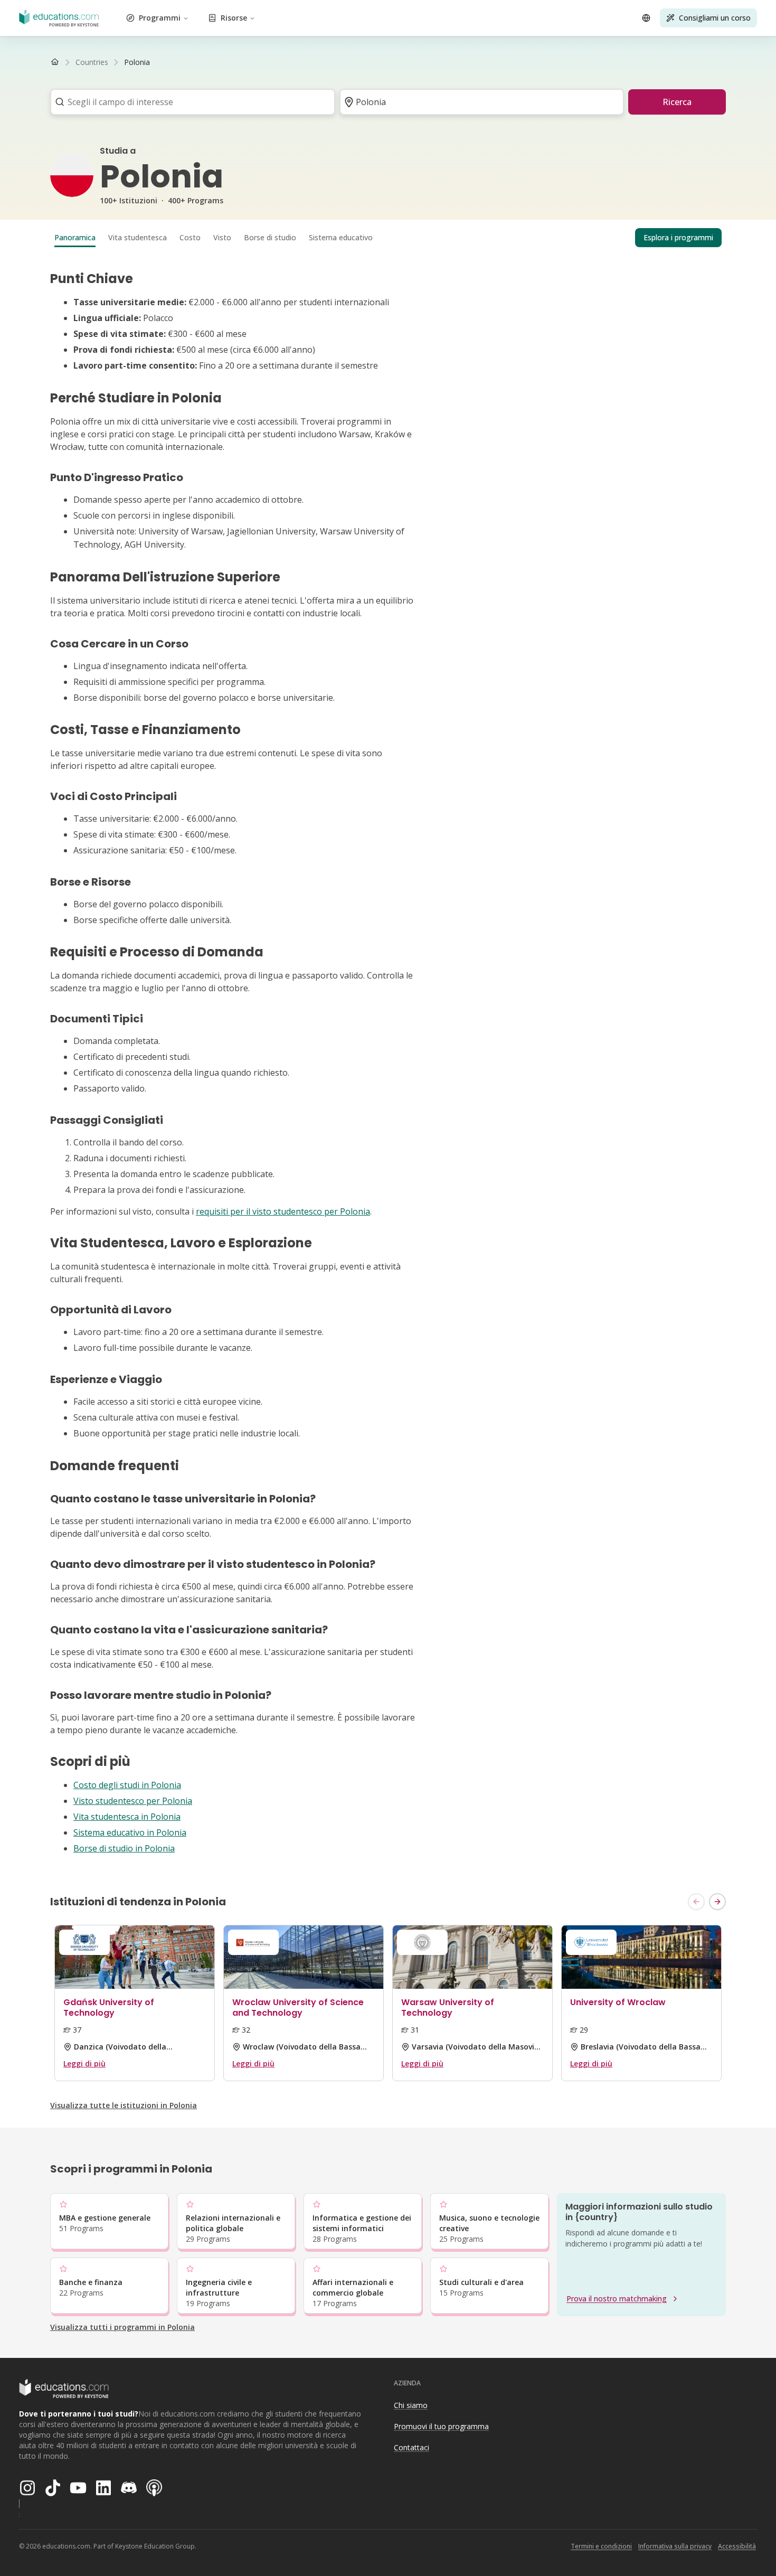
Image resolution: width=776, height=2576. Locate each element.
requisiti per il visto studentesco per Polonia (283, 1211)
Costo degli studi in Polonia (127, 1785)
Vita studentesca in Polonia (127, 1817)
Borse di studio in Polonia (124, 1848)
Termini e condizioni (601, 2546)
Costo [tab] (190, 237)
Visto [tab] (222, 237)
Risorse (234, 18)
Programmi (160, 18)
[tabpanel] (388, 1063)
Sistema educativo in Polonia (130, 1832)
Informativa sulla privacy (675, 2546)
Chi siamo (411, 2405)
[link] (137, 62)
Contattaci (411, 2447)
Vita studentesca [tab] (138, 237)
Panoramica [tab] (75, 237)
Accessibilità (737, 2546)
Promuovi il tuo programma (441, 2426)
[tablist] (388, 238)
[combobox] (189, 102)
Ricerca (677, 102)
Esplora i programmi (678, 237)
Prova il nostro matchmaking (617, 2298)
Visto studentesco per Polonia (133, 1801)
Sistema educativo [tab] (341, 237)
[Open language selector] (646, 18)
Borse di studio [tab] (270, 237)
